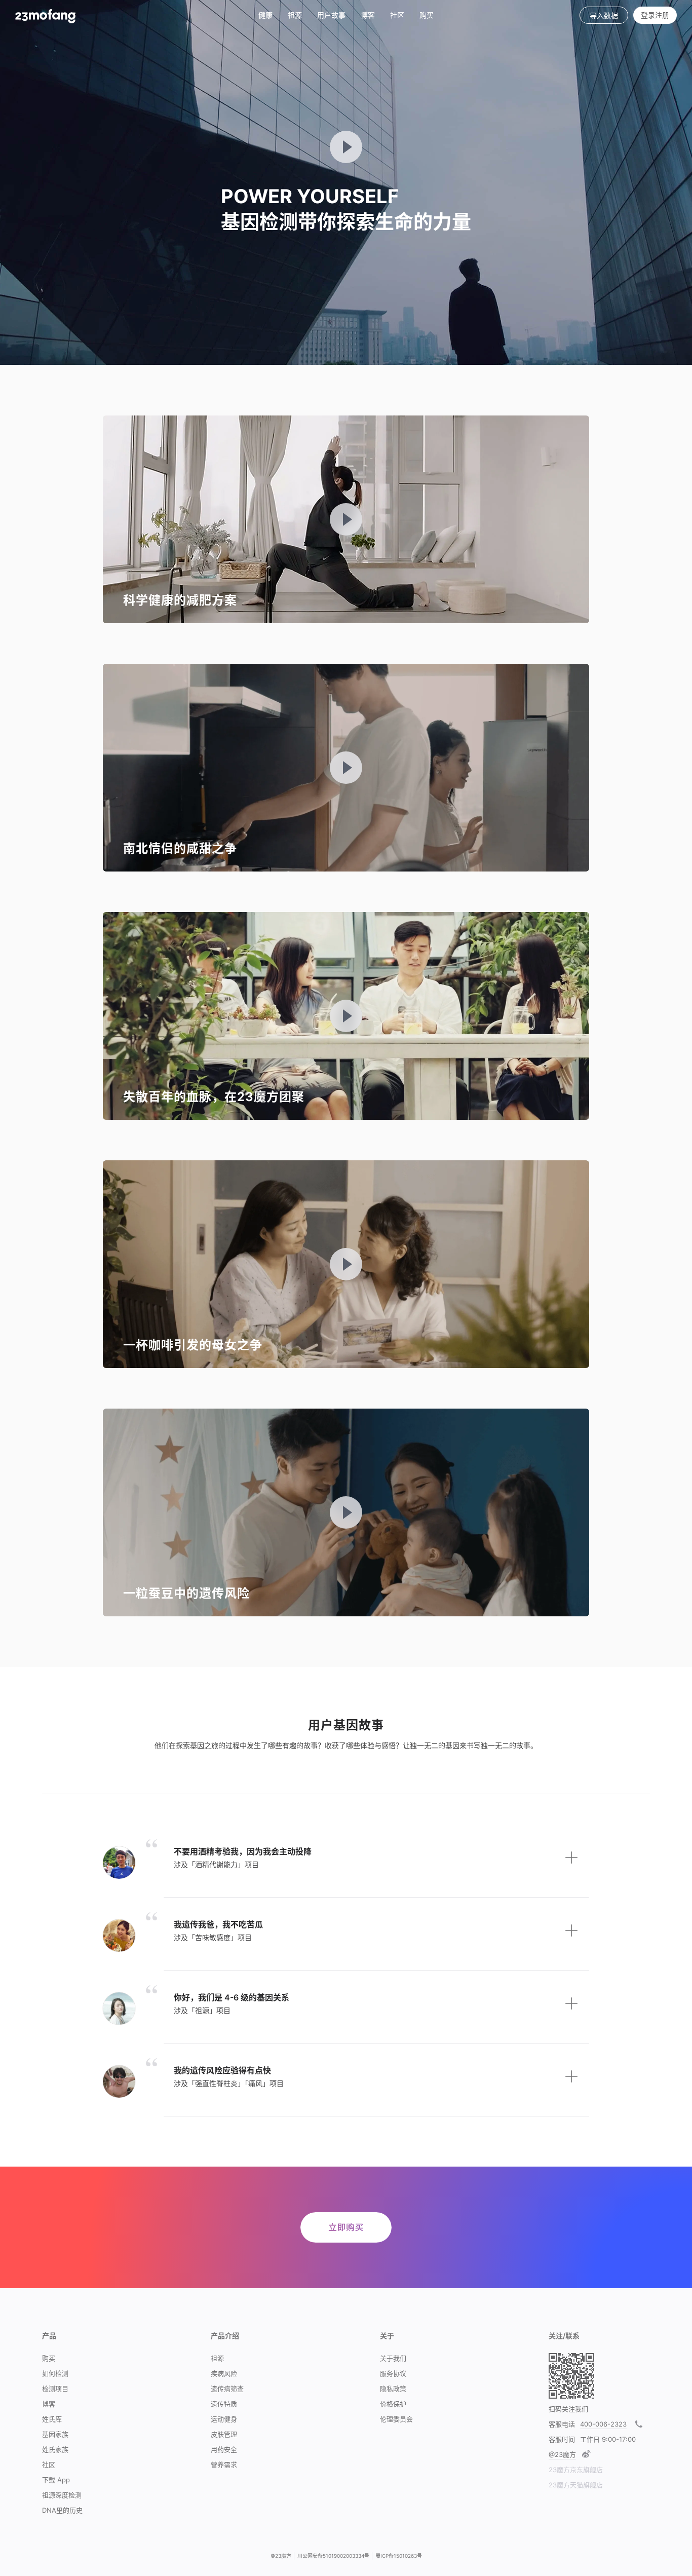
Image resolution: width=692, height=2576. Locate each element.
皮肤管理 (224, 2434)
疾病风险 (224, 2373)
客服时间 (562, 2439)
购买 (427, 15)
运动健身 (224, 2419)
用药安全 (224, 2449)
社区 (397, 15)
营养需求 (224, 2465)
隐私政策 (393, 2389)
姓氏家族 (55, 2449)
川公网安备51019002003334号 (333, 2556)
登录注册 (655, 15)
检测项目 (55, 2389)
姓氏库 (52, 2419)
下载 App (56, 2480)
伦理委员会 (396, 2419)
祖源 (295, 15)
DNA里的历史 (62, 2510)
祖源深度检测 (62, 2495)
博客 (49, 2404)
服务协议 (393, 2373)
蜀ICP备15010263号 (399, 2556)
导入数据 (604, 15)
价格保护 (393, 2404)
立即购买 (346, 2227)
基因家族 (55, 2434)
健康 (265, 15)
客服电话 (562, 2424)
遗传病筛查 (227, 2389)
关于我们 (393, 2358)
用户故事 (331, 15)
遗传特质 (224, 2404)
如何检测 (55, 2373)
